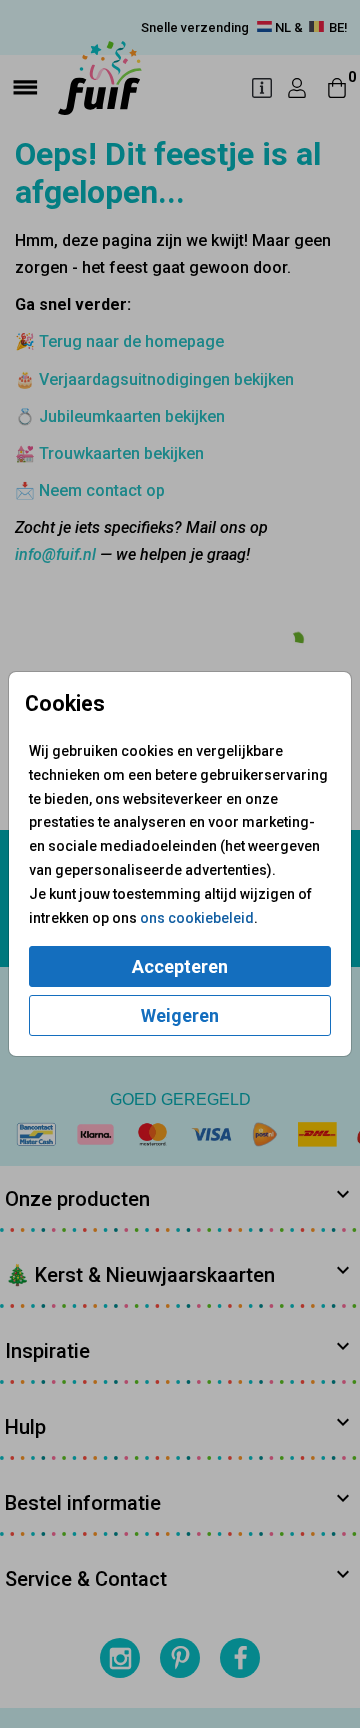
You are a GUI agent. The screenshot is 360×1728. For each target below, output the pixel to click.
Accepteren (180, 966)
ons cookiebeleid (197, 918)
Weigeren (180, 1015)
